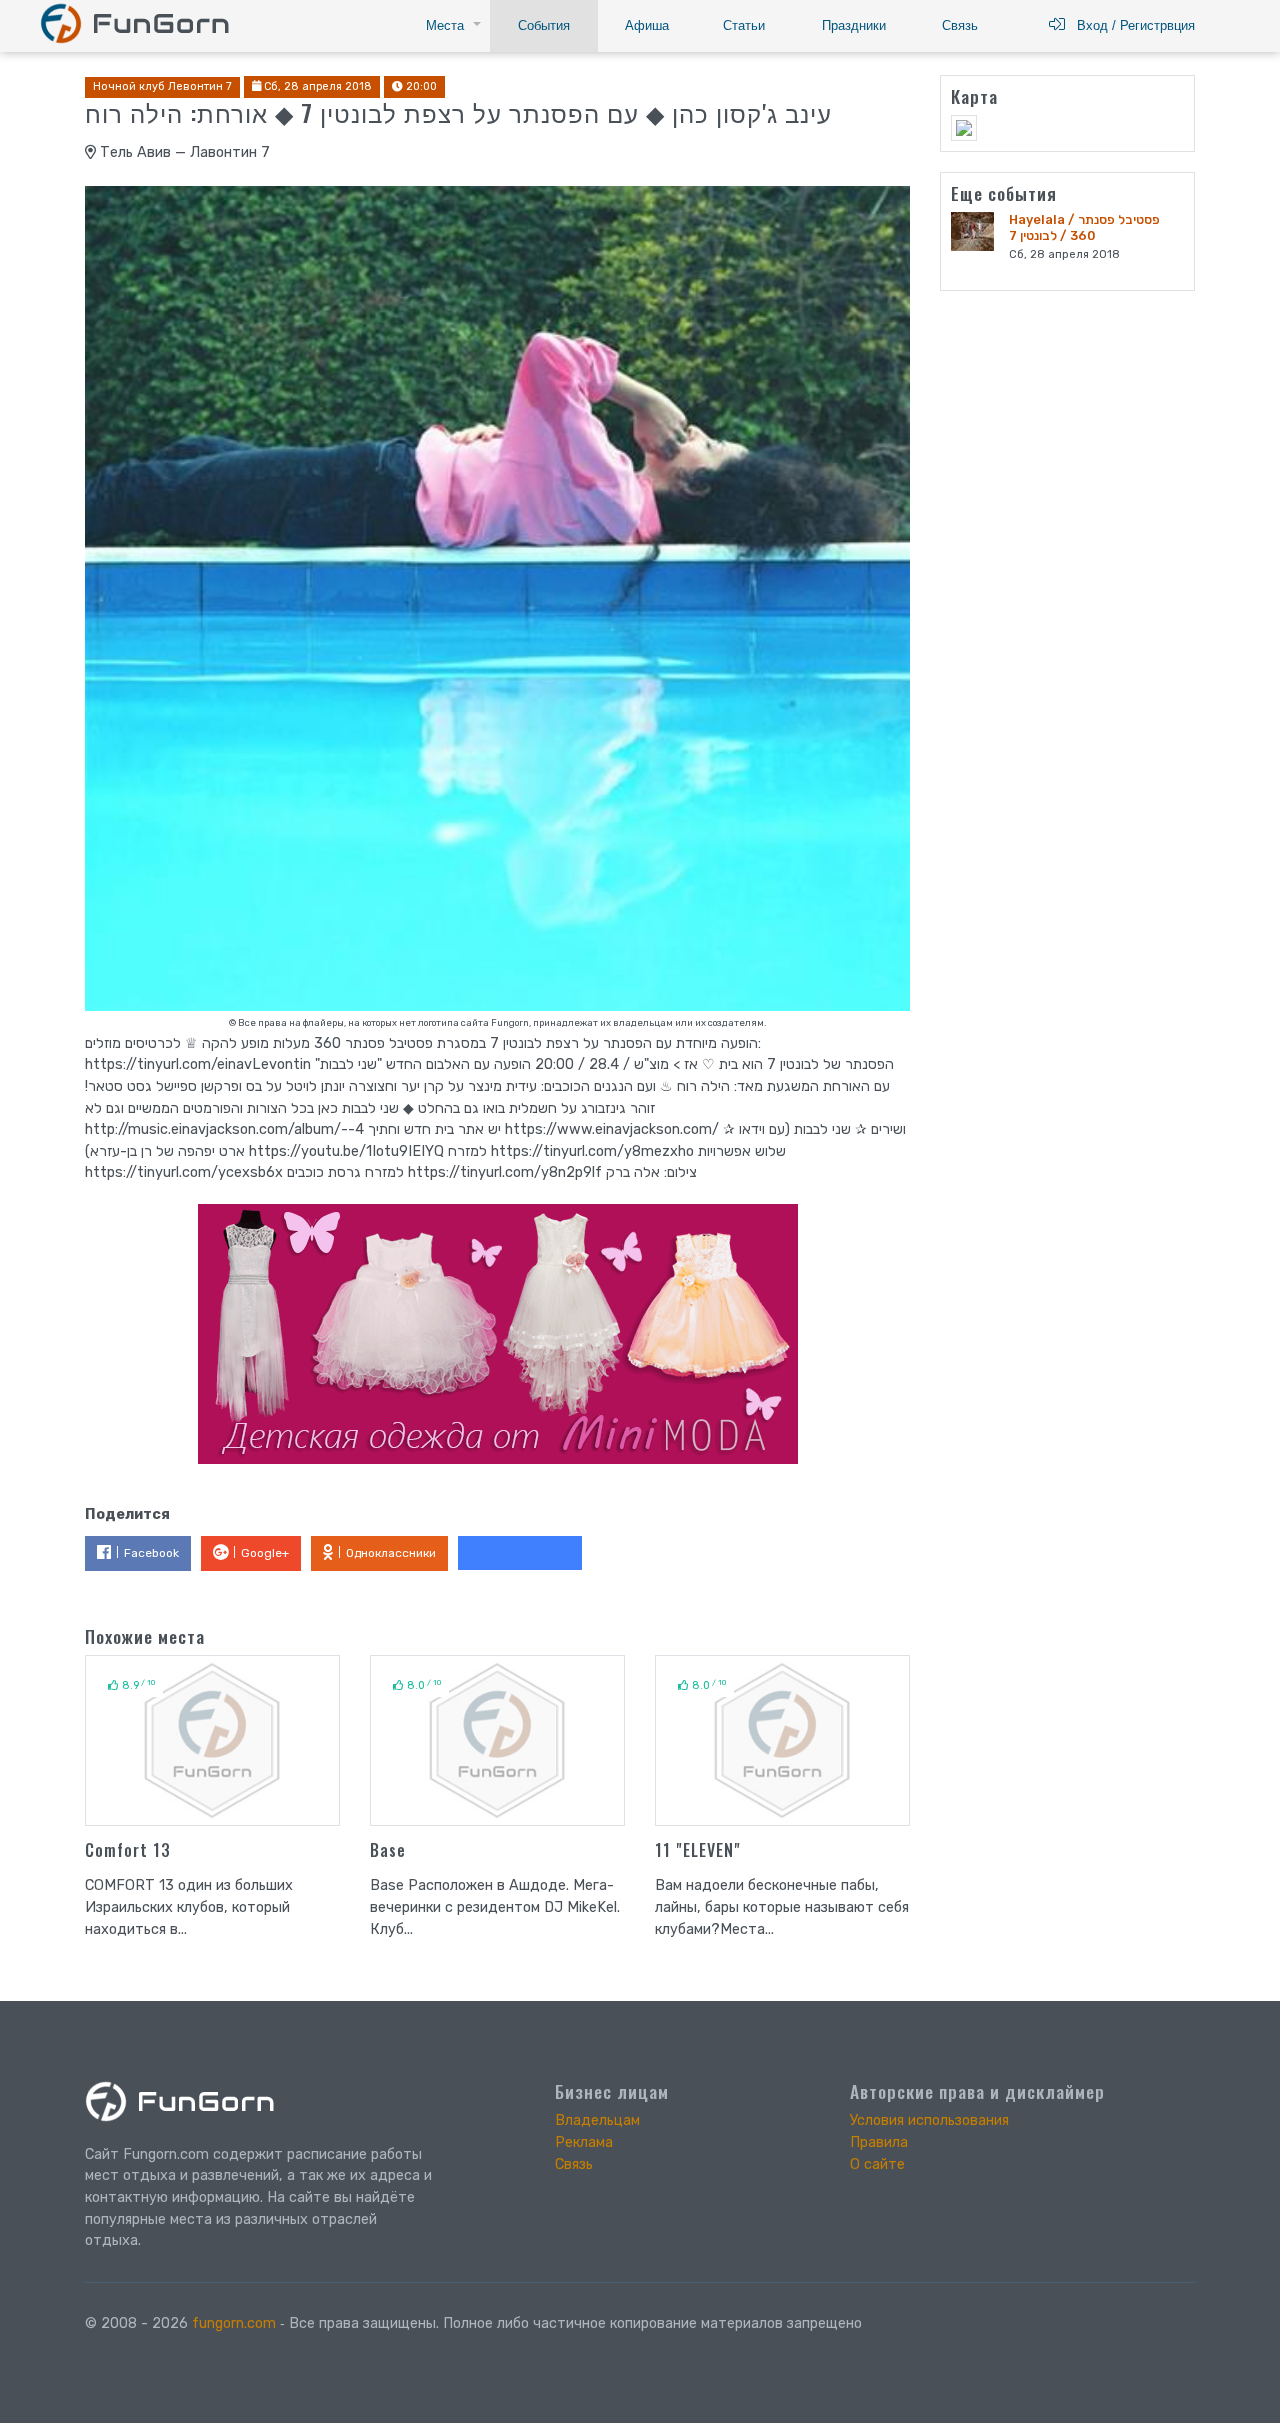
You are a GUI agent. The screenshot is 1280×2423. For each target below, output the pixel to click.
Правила (879, 2142)
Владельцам (597, 2120)
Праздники (854, 25)
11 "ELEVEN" (698, 1850)
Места (445, 25)
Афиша (647, 25)
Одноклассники (391, 1553)
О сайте (877, 2164)
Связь (960, 25)
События (544, 25)
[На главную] (134, 22)
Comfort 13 (128, 1850)
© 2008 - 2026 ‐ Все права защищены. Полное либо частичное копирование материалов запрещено (473, 2323)
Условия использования (929, 2120)
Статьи (744, 25)
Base (388, 1850)
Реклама (584, 2142)
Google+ (265, 1553)
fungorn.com (234, 2323)
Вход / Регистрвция (1130, 25)
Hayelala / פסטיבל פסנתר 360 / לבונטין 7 (1084, 227)
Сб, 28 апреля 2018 (316, 86)
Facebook (151, 1553)
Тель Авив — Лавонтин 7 (183, 152)
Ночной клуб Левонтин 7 (162, 86)
